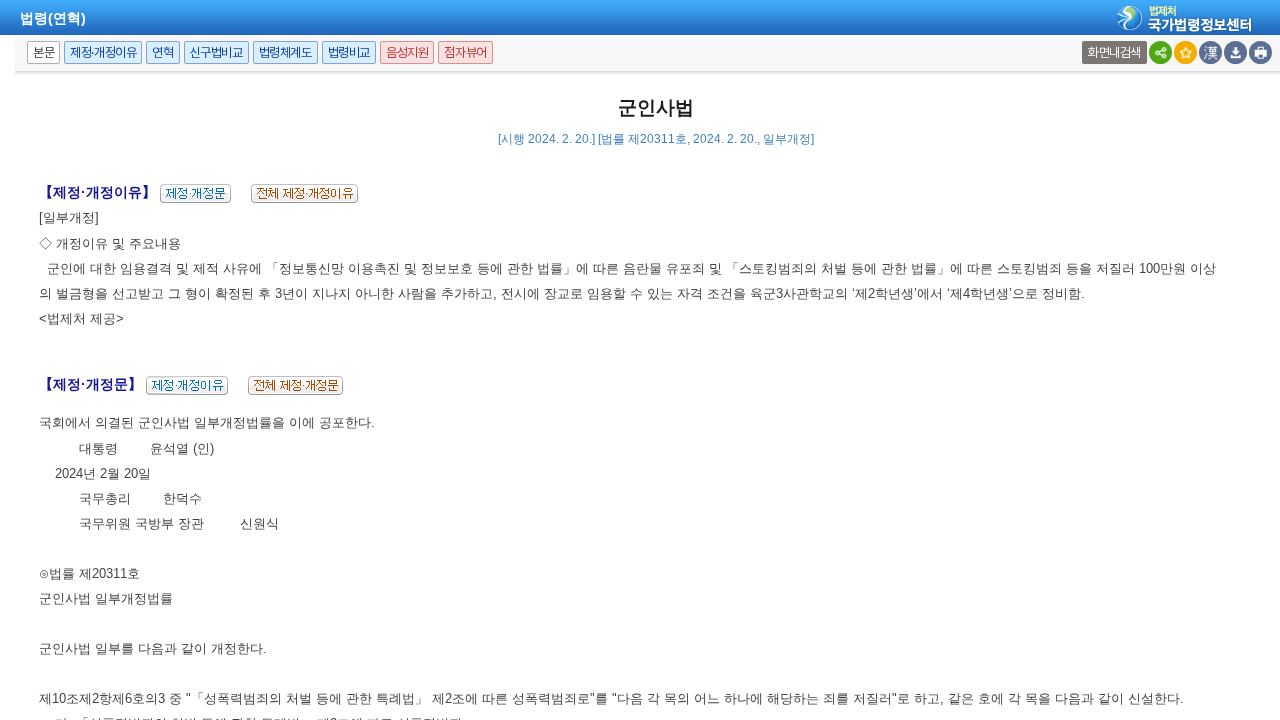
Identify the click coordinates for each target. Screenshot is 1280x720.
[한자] (1210, 52)
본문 (43, 52)
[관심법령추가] (1185, 52)
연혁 (162, 52)
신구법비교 (216, 52)
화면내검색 (1114, 52)
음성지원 (407, 52)
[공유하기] (1160, 52)
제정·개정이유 (103, 52)
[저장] (1235, 52)
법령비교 (349, 52)
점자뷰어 (465, 52)
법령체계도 (285, 52)
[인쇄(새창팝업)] (1260, 52)
